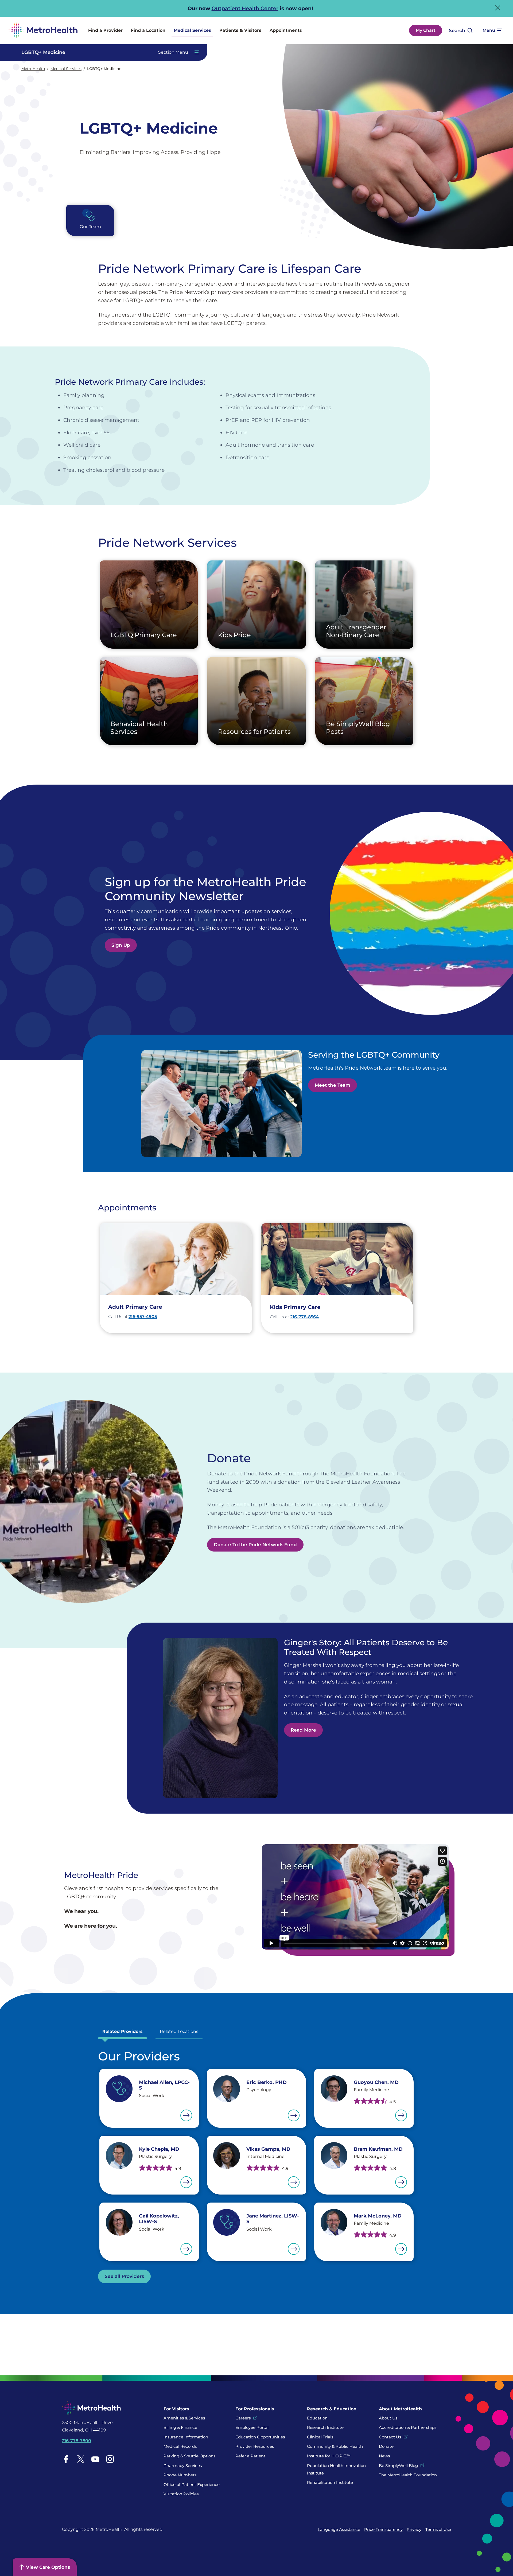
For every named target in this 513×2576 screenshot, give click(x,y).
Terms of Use (438, 2529)
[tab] (123, 2033)
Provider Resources (255, 2446)
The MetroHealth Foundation (408, 2475)
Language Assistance (339, 2529)
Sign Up (121, 945)
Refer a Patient (250, 2456)
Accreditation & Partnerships (408, 2427)
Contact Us (390, 2437)
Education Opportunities (260, 2437)
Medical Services (192, 30)
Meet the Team (333, 1085)
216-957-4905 (143, 1317)
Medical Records (180, 2446)
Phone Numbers (180, 2475)
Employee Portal (252, 2427)
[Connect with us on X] (81, 2459)
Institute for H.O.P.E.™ (329, 2456)
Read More (303, 1730)
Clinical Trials (320, 2437)
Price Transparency (383, 2529)
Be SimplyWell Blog (398, 2466)
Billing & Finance (180, 2427)
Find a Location (148, 30)
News (384, 2456)
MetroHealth (33, 69)
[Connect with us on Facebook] (66, 2459)
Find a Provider (105, 30)
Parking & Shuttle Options (189, 2456)
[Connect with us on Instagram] (110, 2459)
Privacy (414, 2529)
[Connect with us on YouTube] (95, 2459)
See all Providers (124, 2276)
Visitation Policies (181, 2494)
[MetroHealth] (43, 31)
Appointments (286, 30)
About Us (388, 2418)
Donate (387, 2446)
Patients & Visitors (240, 30)
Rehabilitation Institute (330, 2482)
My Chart (426, 30)
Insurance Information (186, 2437)
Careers (243, 2418)
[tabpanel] (256, 2166)
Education (317, 2418)
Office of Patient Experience (192, 2485)
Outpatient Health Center (245, 8)
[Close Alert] (498, 8)
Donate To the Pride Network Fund (255, 1545)
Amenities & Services (184, 2418)
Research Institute (325, 2427)
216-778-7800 (77, 2441)
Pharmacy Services (183, 2466)
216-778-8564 (304, 1317)
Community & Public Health (335, 2446)
